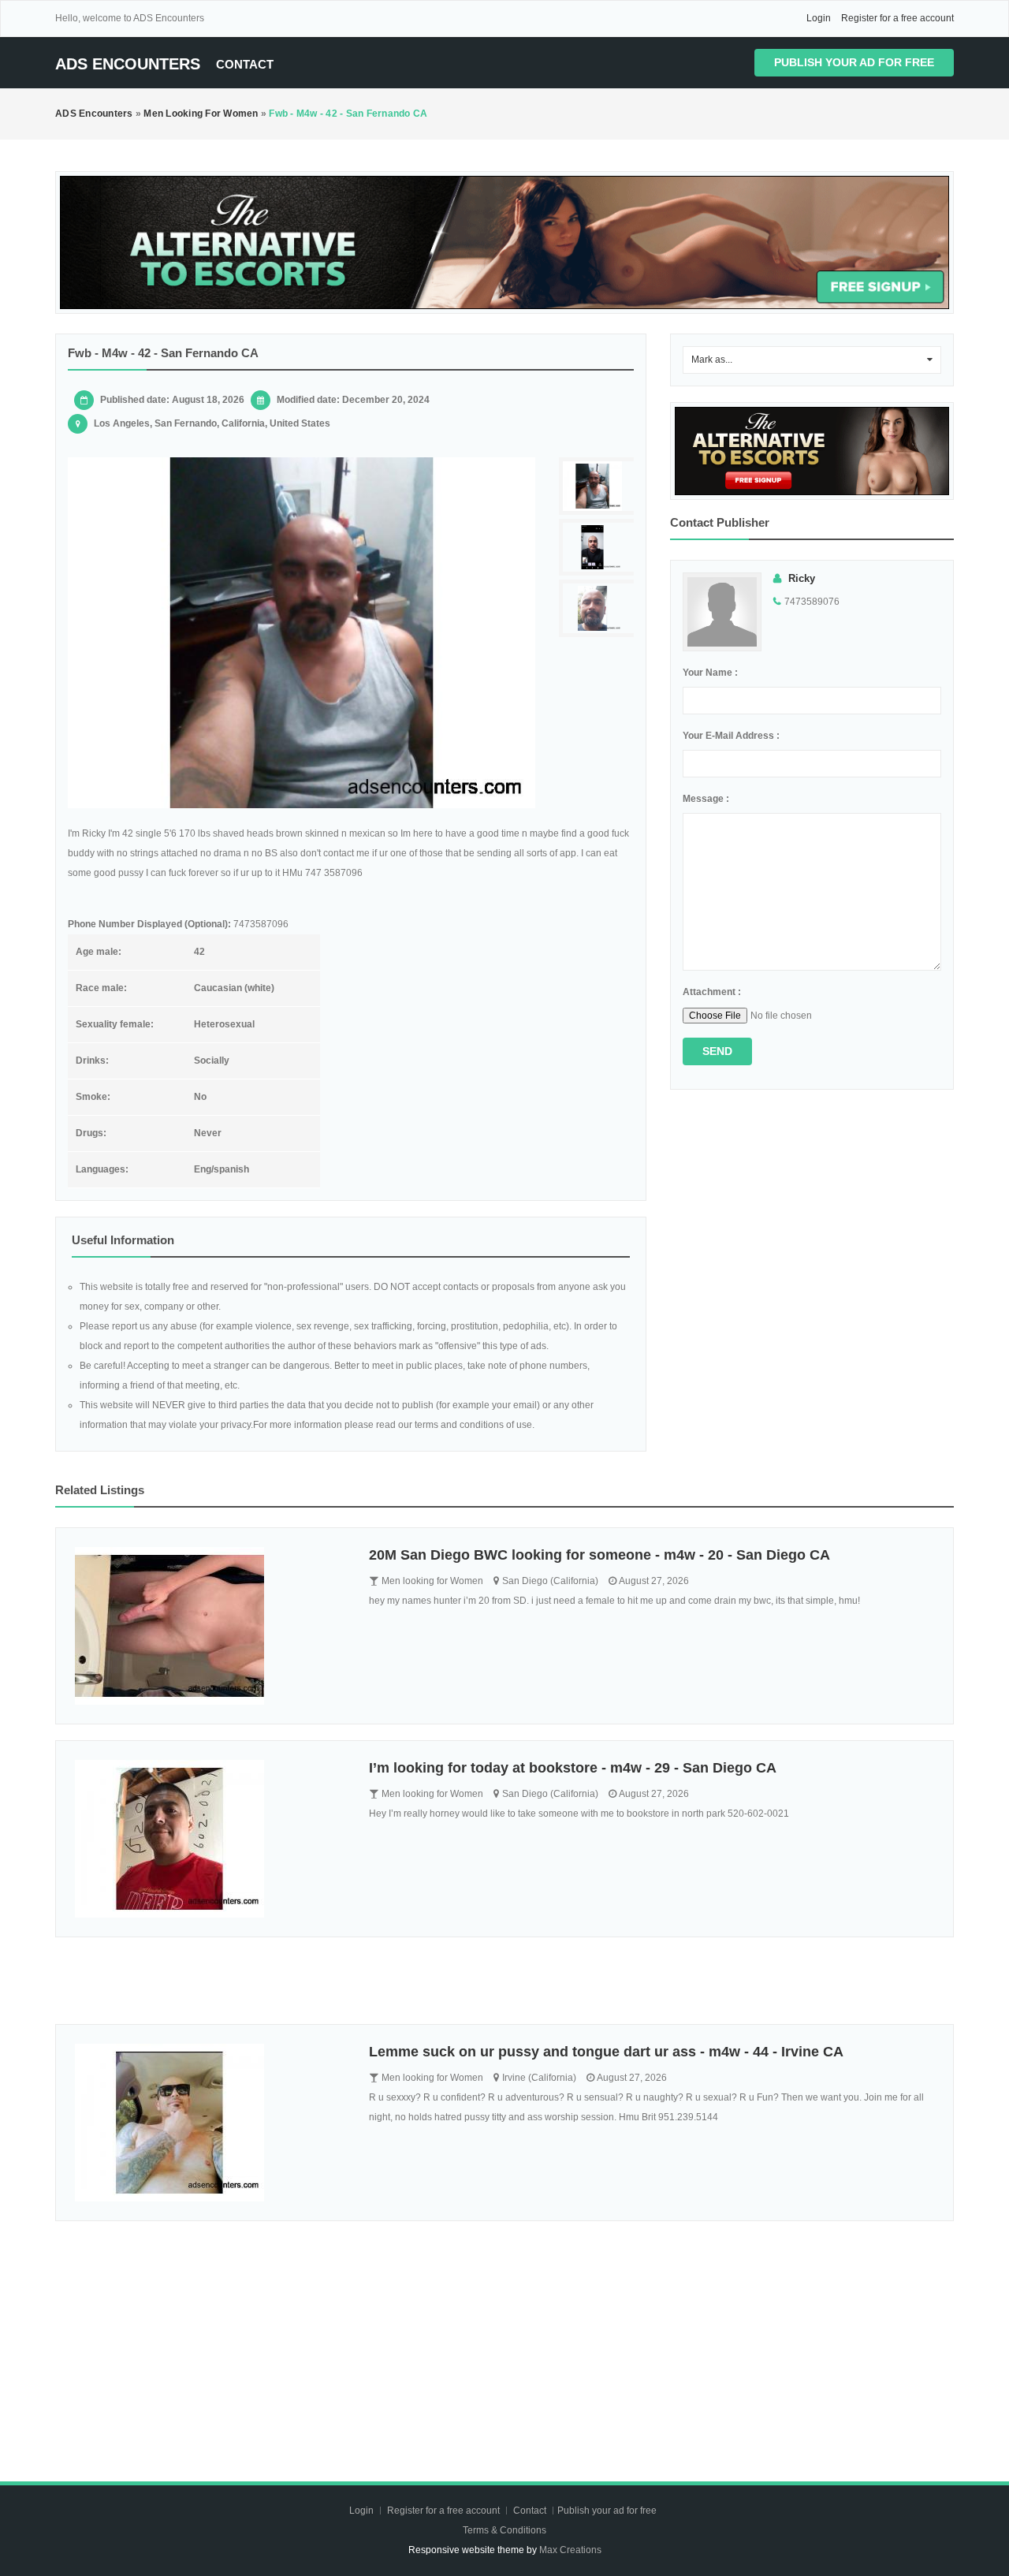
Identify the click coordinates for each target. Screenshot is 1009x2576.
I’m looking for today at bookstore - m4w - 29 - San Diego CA (573, 1768)
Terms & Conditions (504, 2530)
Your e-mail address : (731, 736)
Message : (706, 799)
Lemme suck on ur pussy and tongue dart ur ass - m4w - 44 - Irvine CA (606, 2052)
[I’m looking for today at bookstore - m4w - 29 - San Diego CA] (210, 1839)
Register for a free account (897, 18)
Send (717, 1051)
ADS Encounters (128, 64)
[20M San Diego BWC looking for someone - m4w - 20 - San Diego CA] (210, 1626)
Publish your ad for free (854, 62)
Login (819, 18)
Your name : (710, 673)
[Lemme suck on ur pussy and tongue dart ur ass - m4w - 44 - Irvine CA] (210, 2123)
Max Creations (570, 2550)
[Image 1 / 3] (302, 633)
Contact (245, 64)
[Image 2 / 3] (598, 548)
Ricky (802, 578)
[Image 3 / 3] (598, 608)
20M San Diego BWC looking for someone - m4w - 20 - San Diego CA (599, 1555)
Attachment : (712, 992)
